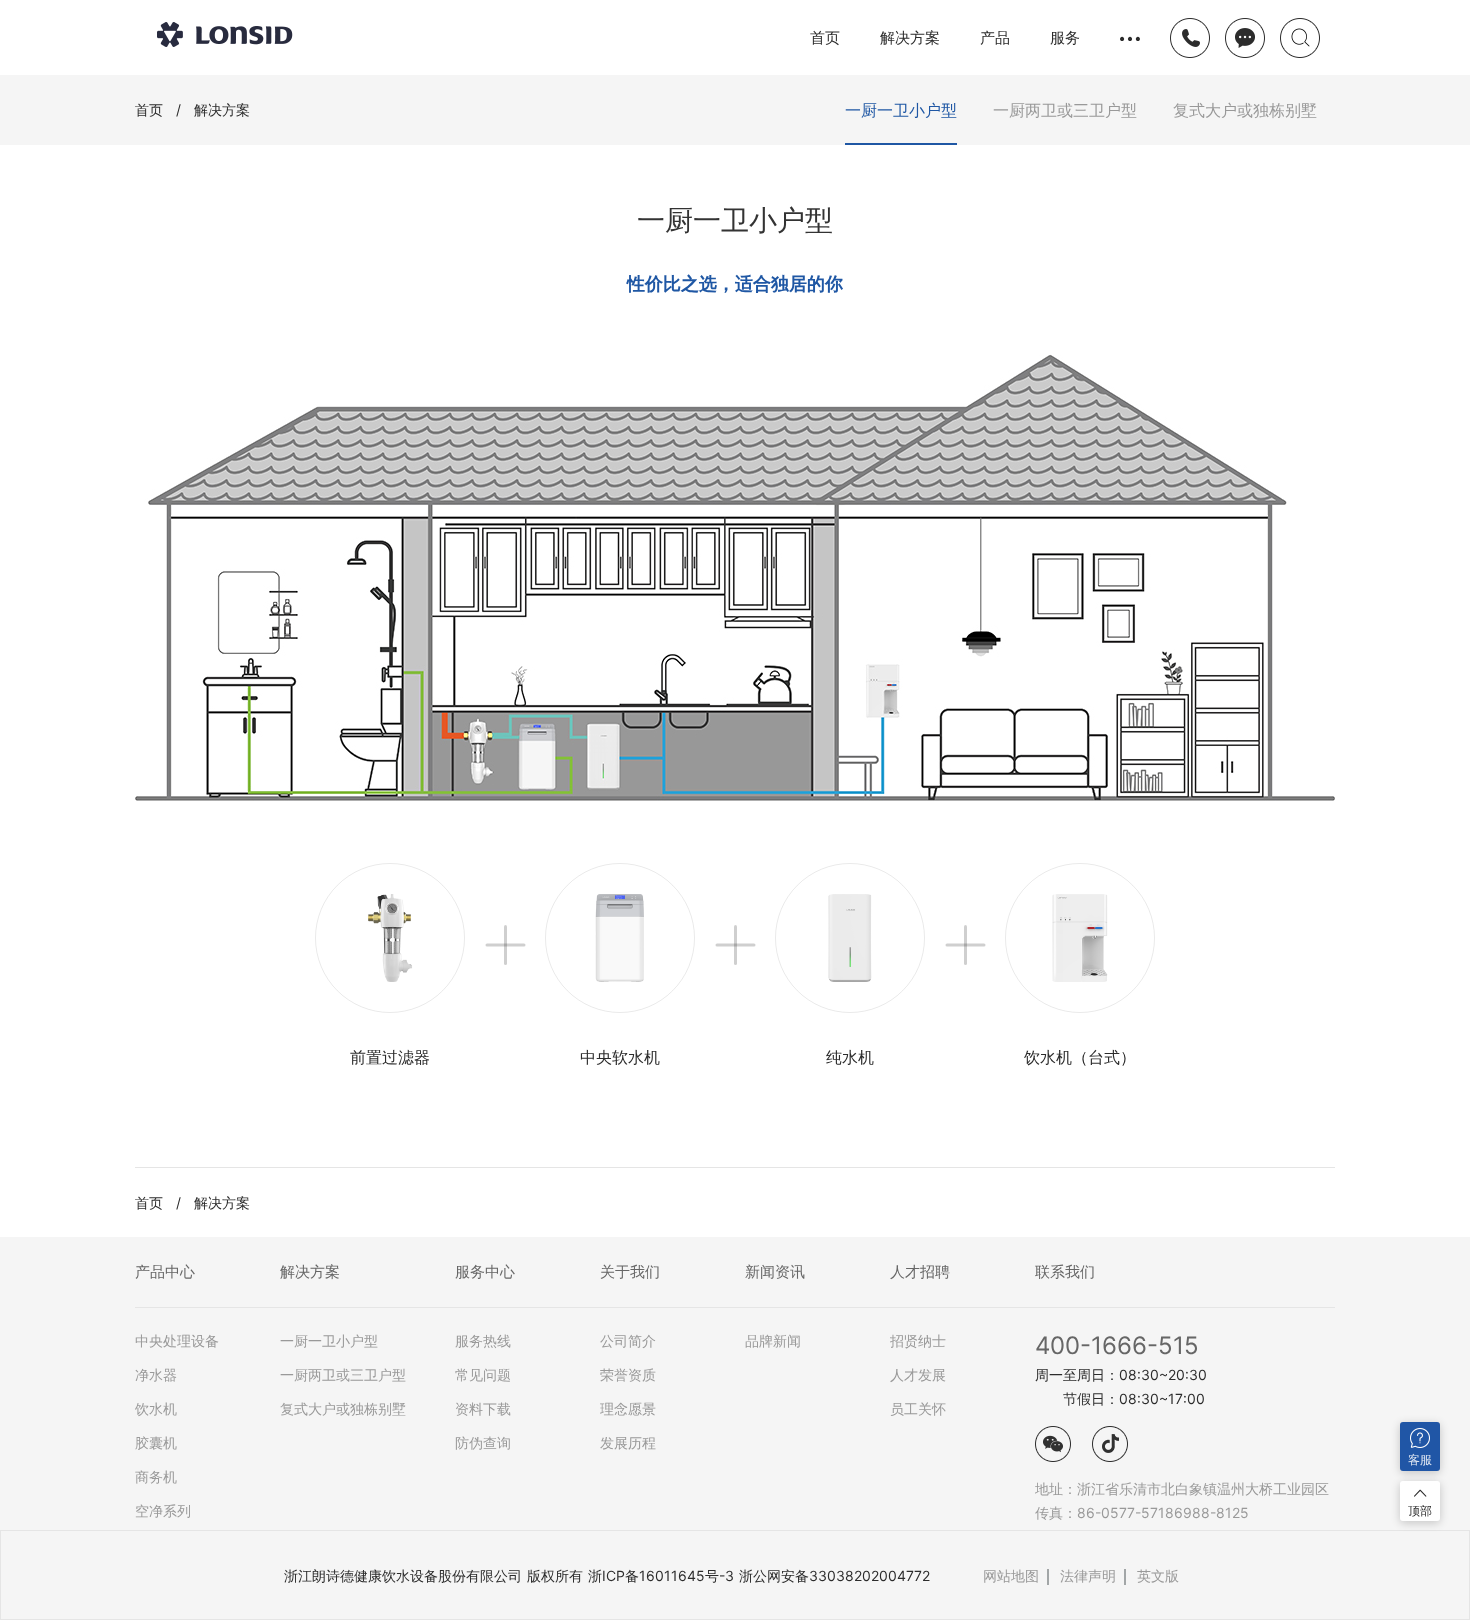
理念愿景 (628, 1409)
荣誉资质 (628, 1375)
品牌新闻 (773, 1341)
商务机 (156, 1477)
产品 (995, 37)
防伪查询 (483, 1443)
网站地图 (1011, 1575)
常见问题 (483, 1375)
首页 (825, 37)
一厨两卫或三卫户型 (343, 1375)
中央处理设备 (177, 1341)
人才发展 (918, 1375)
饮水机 (156, 1409)
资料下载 (483, 1409)
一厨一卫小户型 (329, 1341)
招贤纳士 (918, 1341)
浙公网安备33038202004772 (834, 1575)
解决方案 (910, 37)
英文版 (1158, 1575)
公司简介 (628, 1341)
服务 (1065, 37)
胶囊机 (156, 1443)
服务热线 (483, 1341)
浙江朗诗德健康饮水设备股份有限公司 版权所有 (433, 1575)
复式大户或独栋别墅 (343, 1409)
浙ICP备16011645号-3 (661, 1575)
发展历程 (628, 1443)
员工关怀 (918, 1409)
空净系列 (163, 1511)
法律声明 (1088, 1575)
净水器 (156, 1375)
